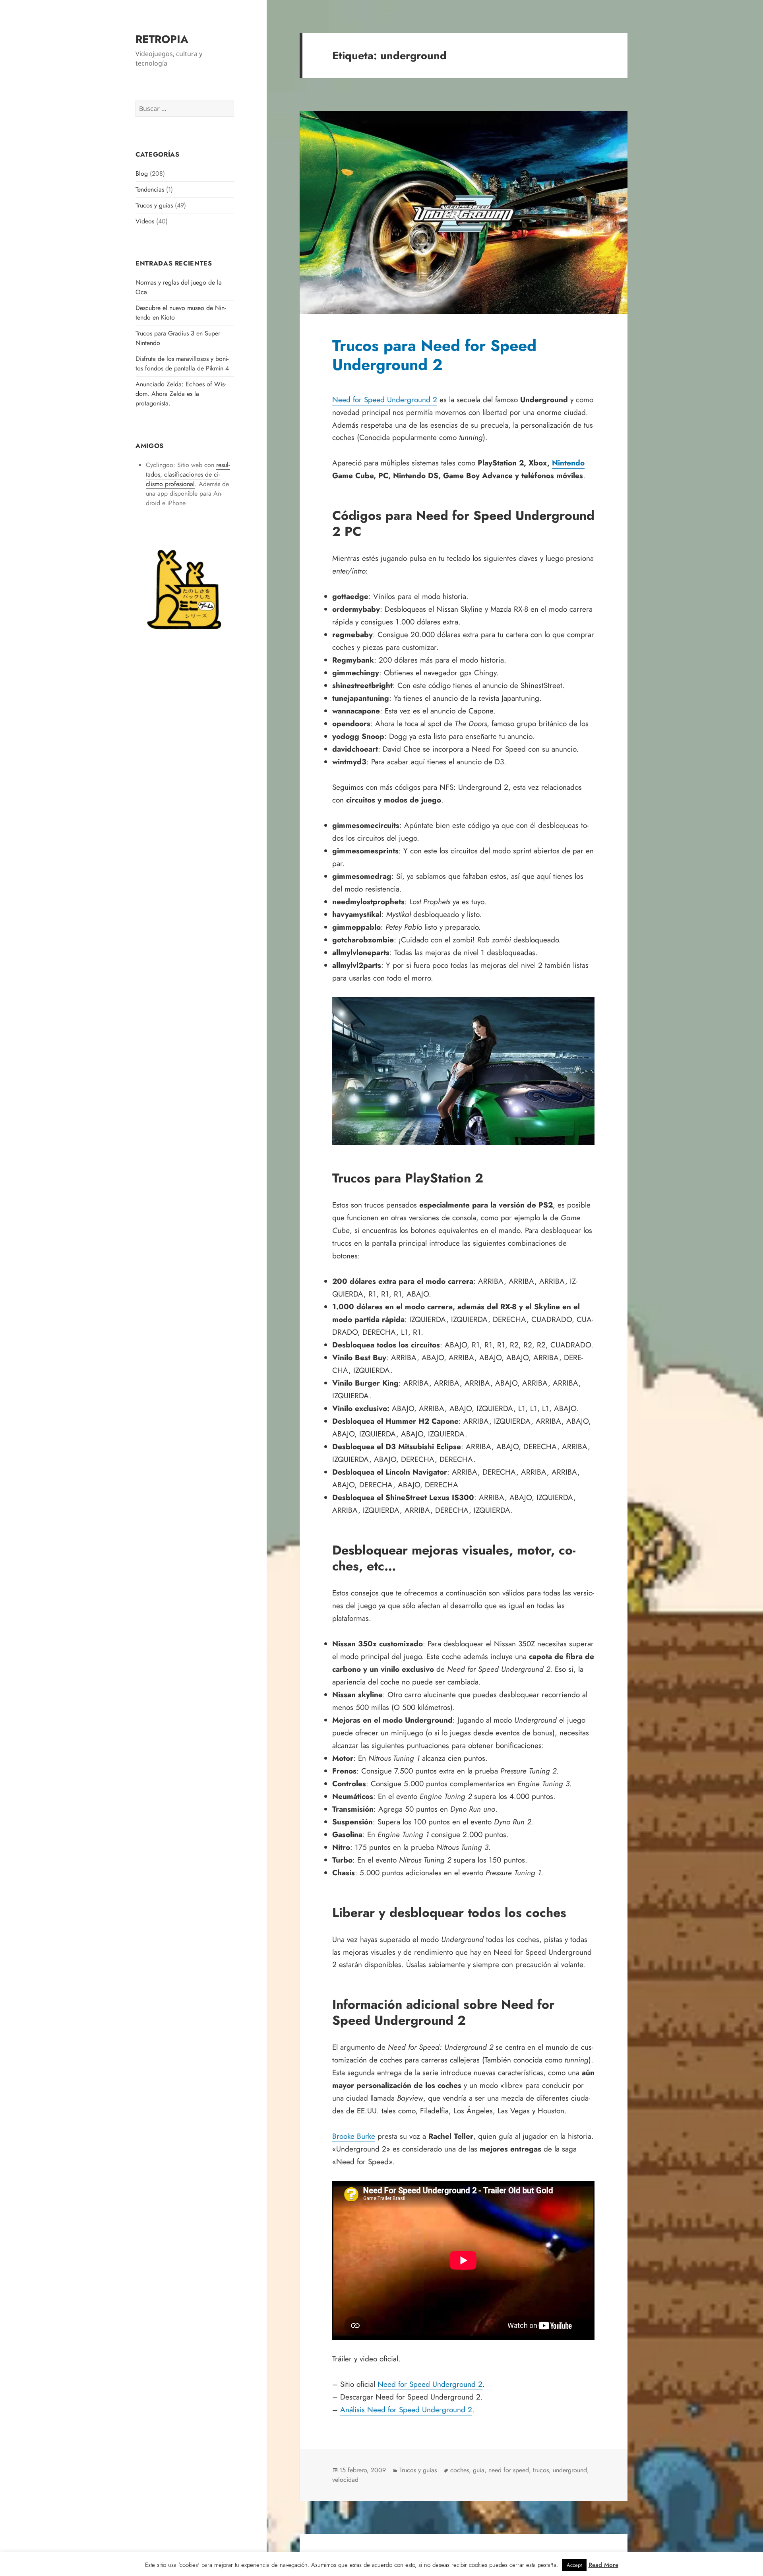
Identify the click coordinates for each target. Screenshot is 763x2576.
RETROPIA (162, 39)
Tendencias (150, 189)
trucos (541, 2470)
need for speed (509, 2470)
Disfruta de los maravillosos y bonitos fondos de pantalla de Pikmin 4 (182, 363)
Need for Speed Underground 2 (385, 400)
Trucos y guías (154, 205)
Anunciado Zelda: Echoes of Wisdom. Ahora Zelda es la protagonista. (181, 394)
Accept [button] (574, 2565)
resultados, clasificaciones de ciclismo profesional (188, 474)
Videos (145, 221)
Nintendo (568, 463)
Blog (142, 173)
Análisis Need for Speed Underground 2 (406, 2410)
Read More (603, 2565)
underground (570, 2470)
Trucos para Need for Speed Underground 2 (434, 355)
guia (479, 2470)
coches (460, 2470)
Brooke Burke (354, 2136)
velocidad (345, 2480)
